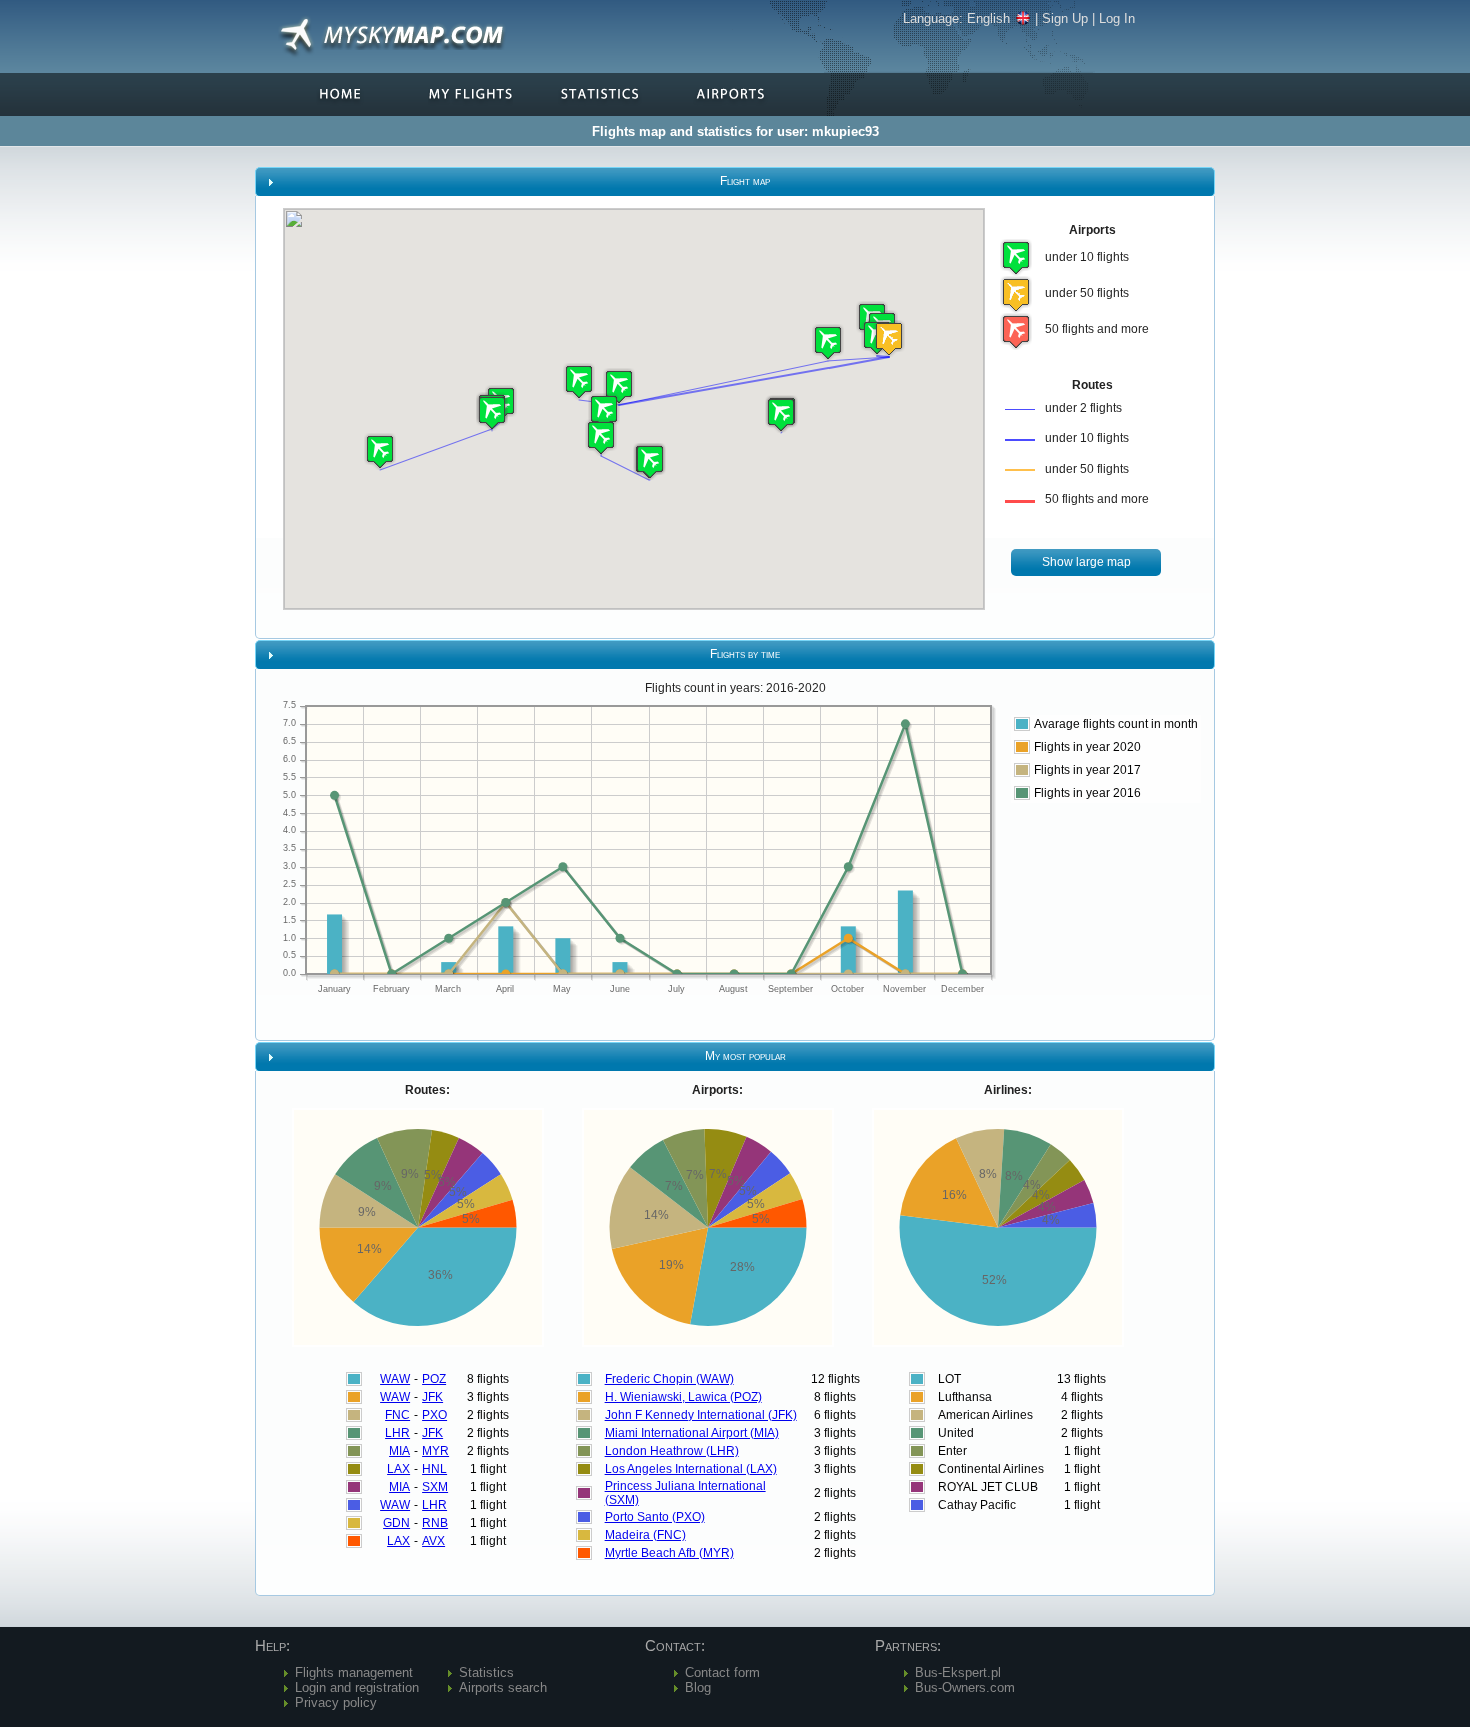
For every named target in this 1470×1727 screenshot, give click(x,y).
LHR (397, 1433)
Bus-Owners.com (965, 1687)
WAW (395, 1379)
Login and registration (357, 1687)
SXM (435, 1487)
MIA (399, 1451)
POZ (434, 1379)
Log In (1117, 18)
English (988, 18)
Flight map (745, 181)
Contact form (722, 1672)
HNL (434, 1469)
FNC (397, 1415)
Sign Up (1065, 18)
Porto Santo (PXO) (655, 1517)
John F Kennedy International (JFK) (701, 1415)
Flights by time (745, 654)
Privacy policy (336, 1702)
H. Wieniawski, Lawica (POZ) (683, 1397)
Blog (698, 1687)
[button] (889, 338)
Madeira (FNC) (645, 1535)
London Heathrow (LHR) (672, 1451)
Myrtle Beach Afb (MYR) (669, 1553)
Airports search (503, 1687)
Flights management (354, 1672)
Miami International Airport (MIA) (692, 1433)
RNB (435, 1523)
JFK (432, 1397)
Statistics (486, 1672)
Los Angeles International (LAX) (691, 1469)
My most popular (745, 1056)
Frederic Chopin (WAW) (669, 1379)
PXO (434, 1415)
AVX (433, 1541)
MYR (435, 1451)
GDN (396, 1523)
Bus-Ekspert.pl (958, 1672)
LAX (398, 1469)
